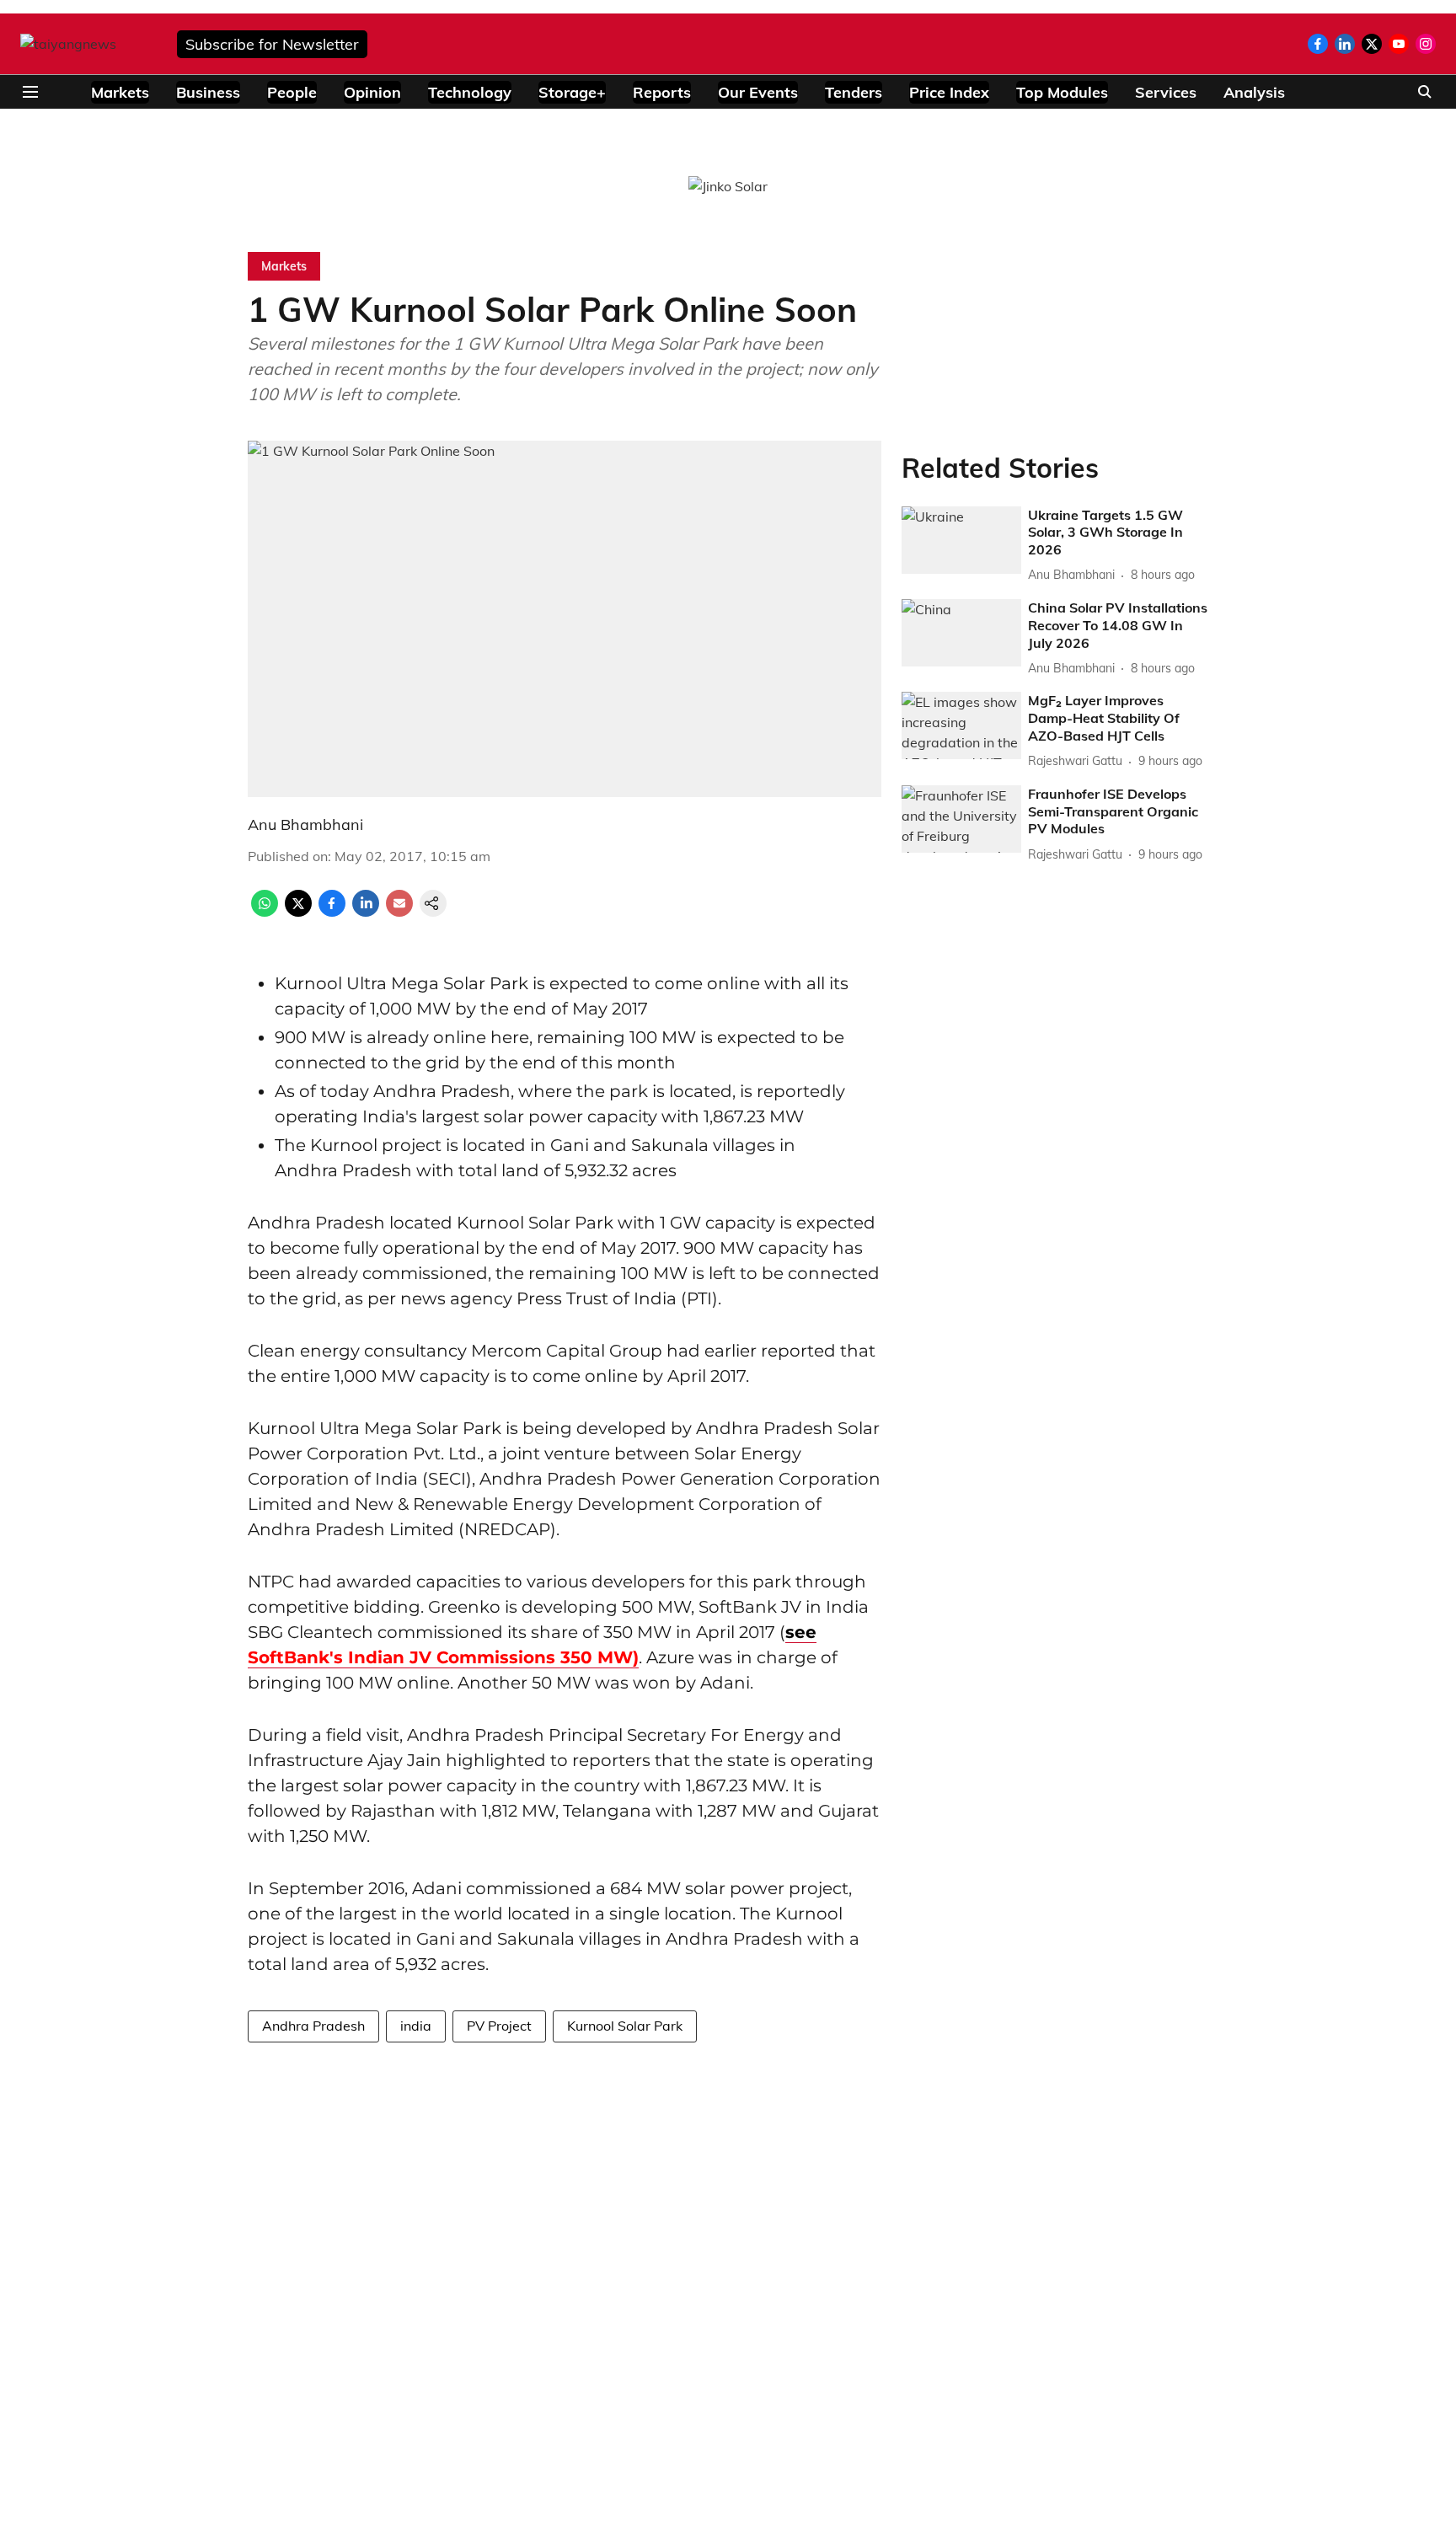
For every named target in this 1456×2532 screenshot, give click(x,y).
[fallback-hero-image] (961, 540)
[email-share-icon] (399, 912)
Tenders (854, 92)
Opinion (372, 92)
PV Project (499, 2026)
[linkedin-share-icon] (366, 912)
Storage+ (572, 92)
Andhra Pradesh (313, 2026)
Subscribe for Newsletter (272, 44)
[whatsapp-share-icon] (265, 912)
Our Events (758, 92)
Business (208, 92)
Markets (120, 92)
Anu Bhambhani (305, 824)
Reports (662, 92)
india (416, 2026)
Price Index (949, 92)
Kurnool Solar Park (625, 2026)
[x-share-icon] (298, 912)
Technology (470, 92)
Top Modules (1062, 92)
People (292, 92)
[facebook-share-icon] (332, 912)
